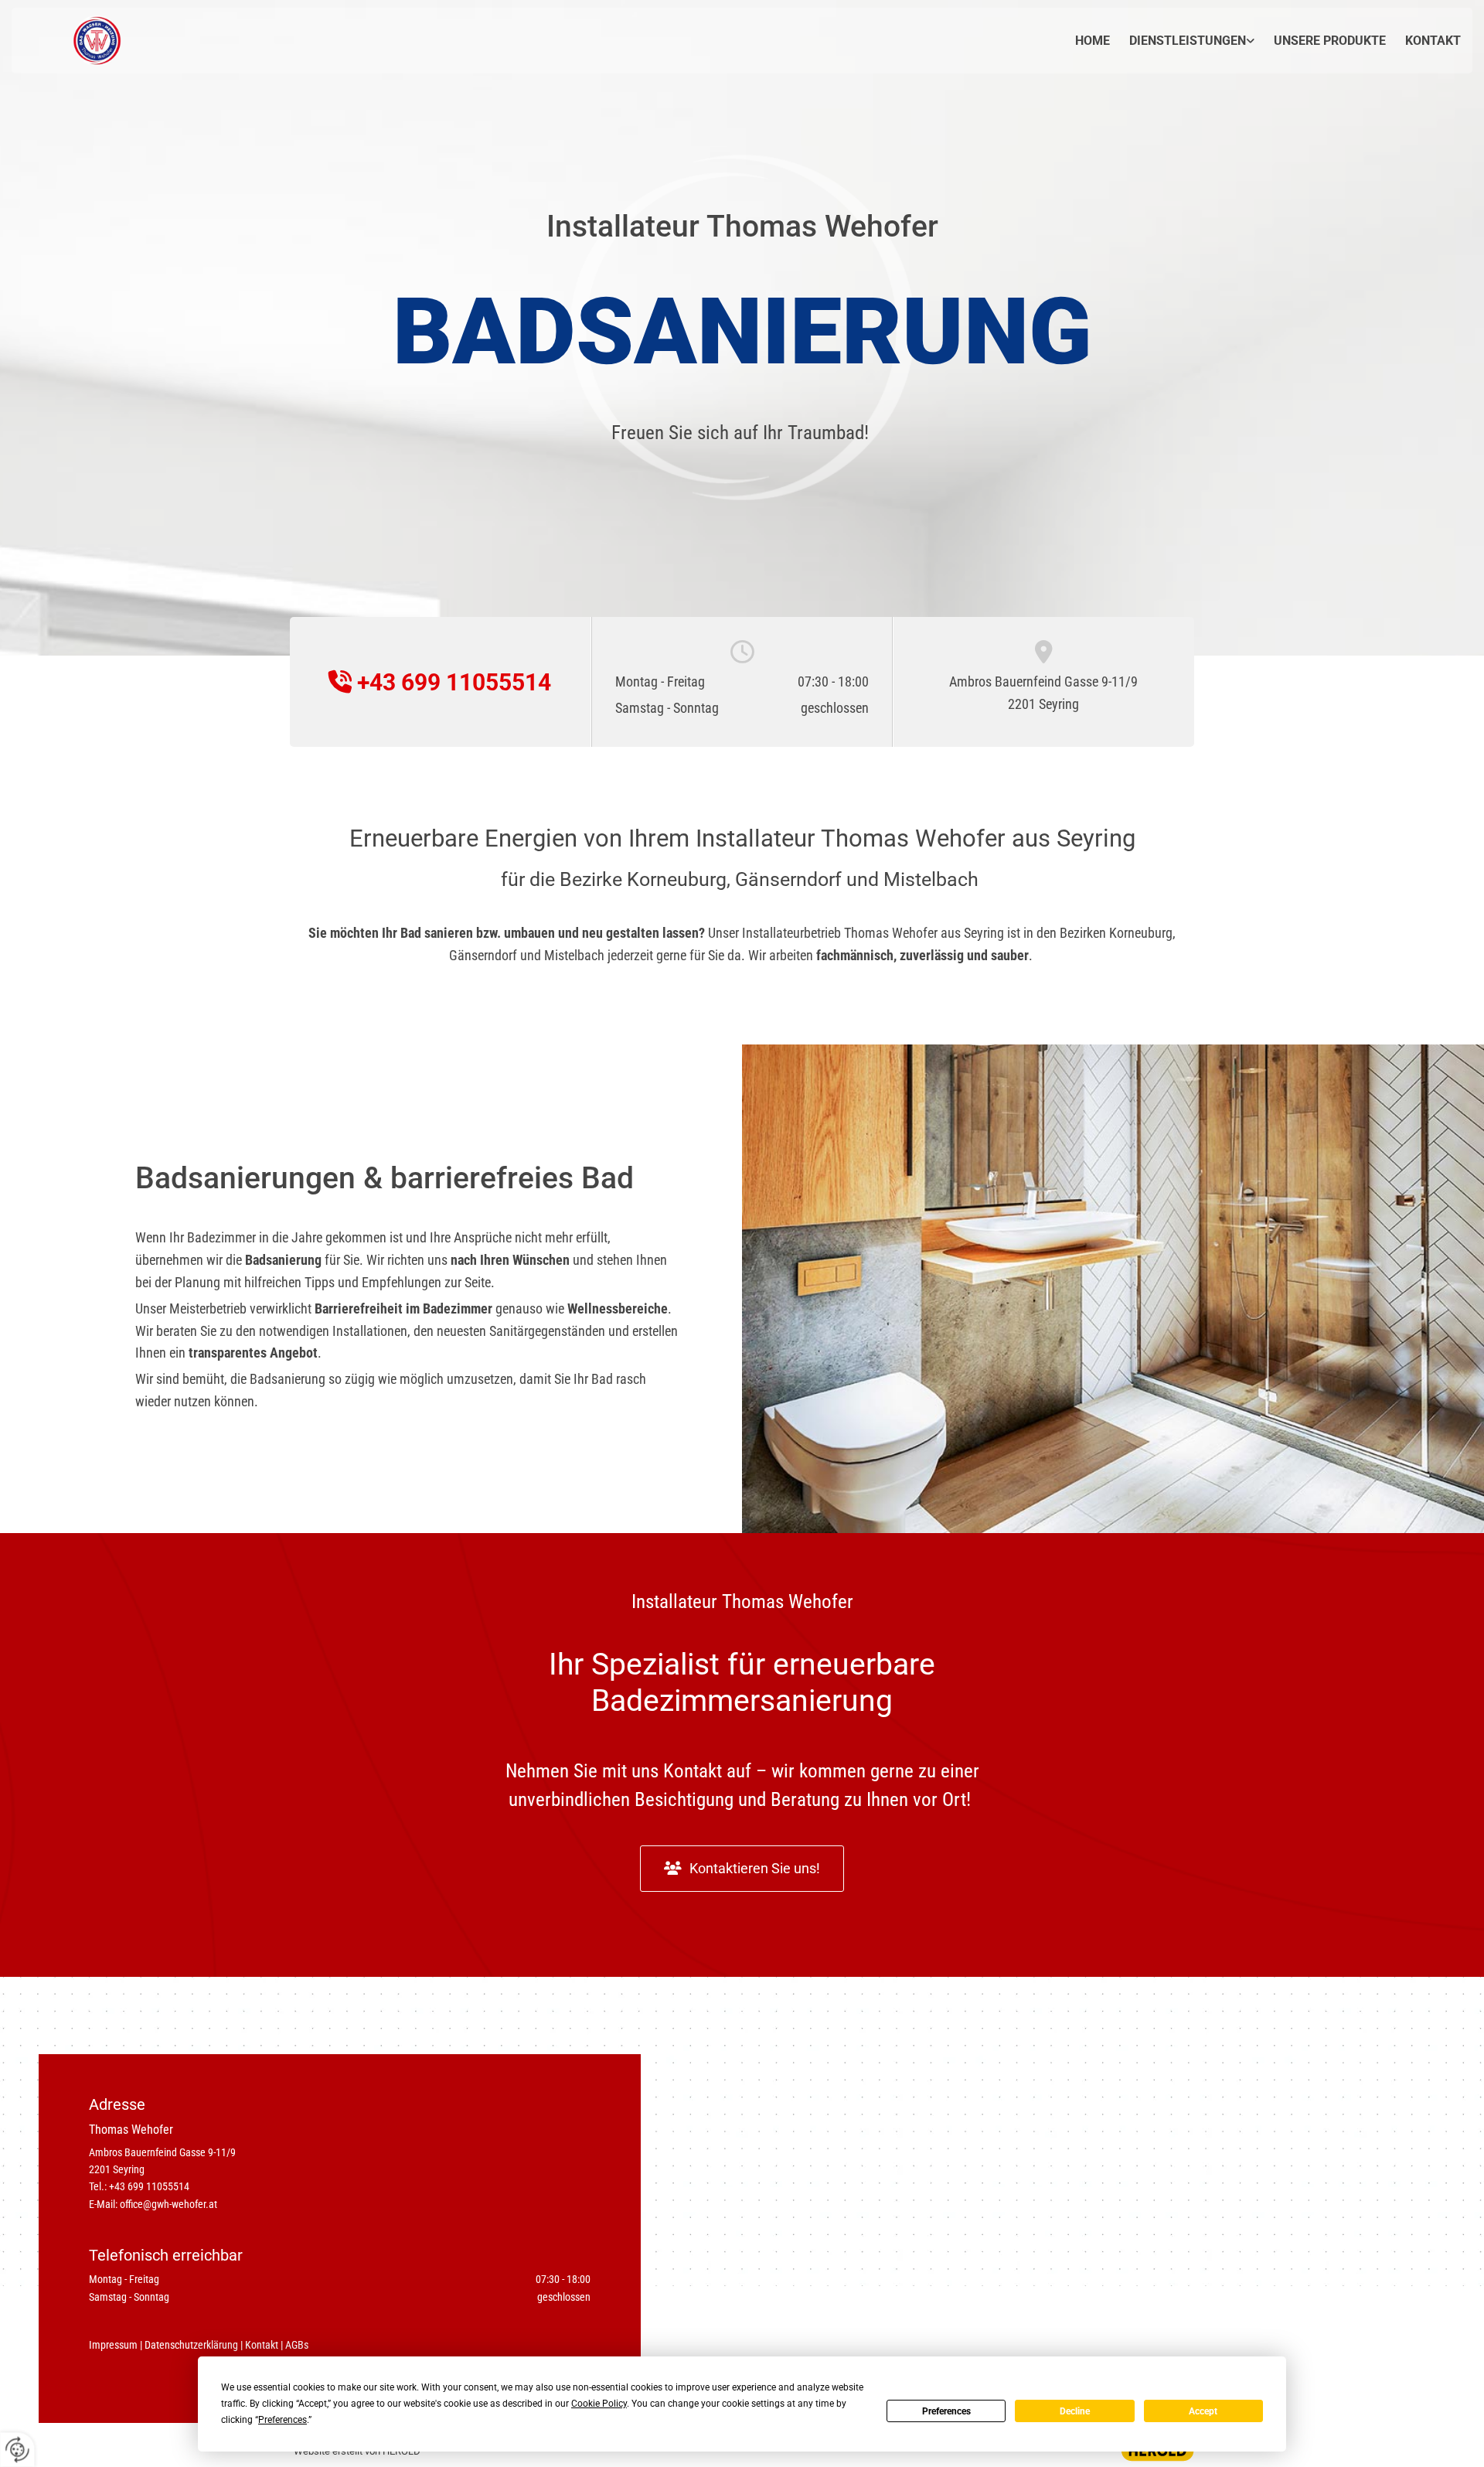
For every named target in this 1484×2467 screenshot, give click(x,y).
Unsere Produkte (1330, 41)
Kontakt (1433, 41)
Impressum (113, 2345)
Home (1093, 41)
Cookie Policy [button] (599, 2404)
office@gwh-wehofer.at (168, 2204)
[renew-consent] (17, 2450)
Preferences (946, 2411)
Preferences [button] (283, 2420)
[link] (1182, 41)
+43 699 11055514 (149, 2186)
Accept (1203, 2411)
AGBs (297, 2345)
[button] (742, 1869)
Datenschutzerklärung (191, 2345)
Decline (1075, 2411)
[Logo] (72, 41)
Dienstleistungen (1188, 41)
